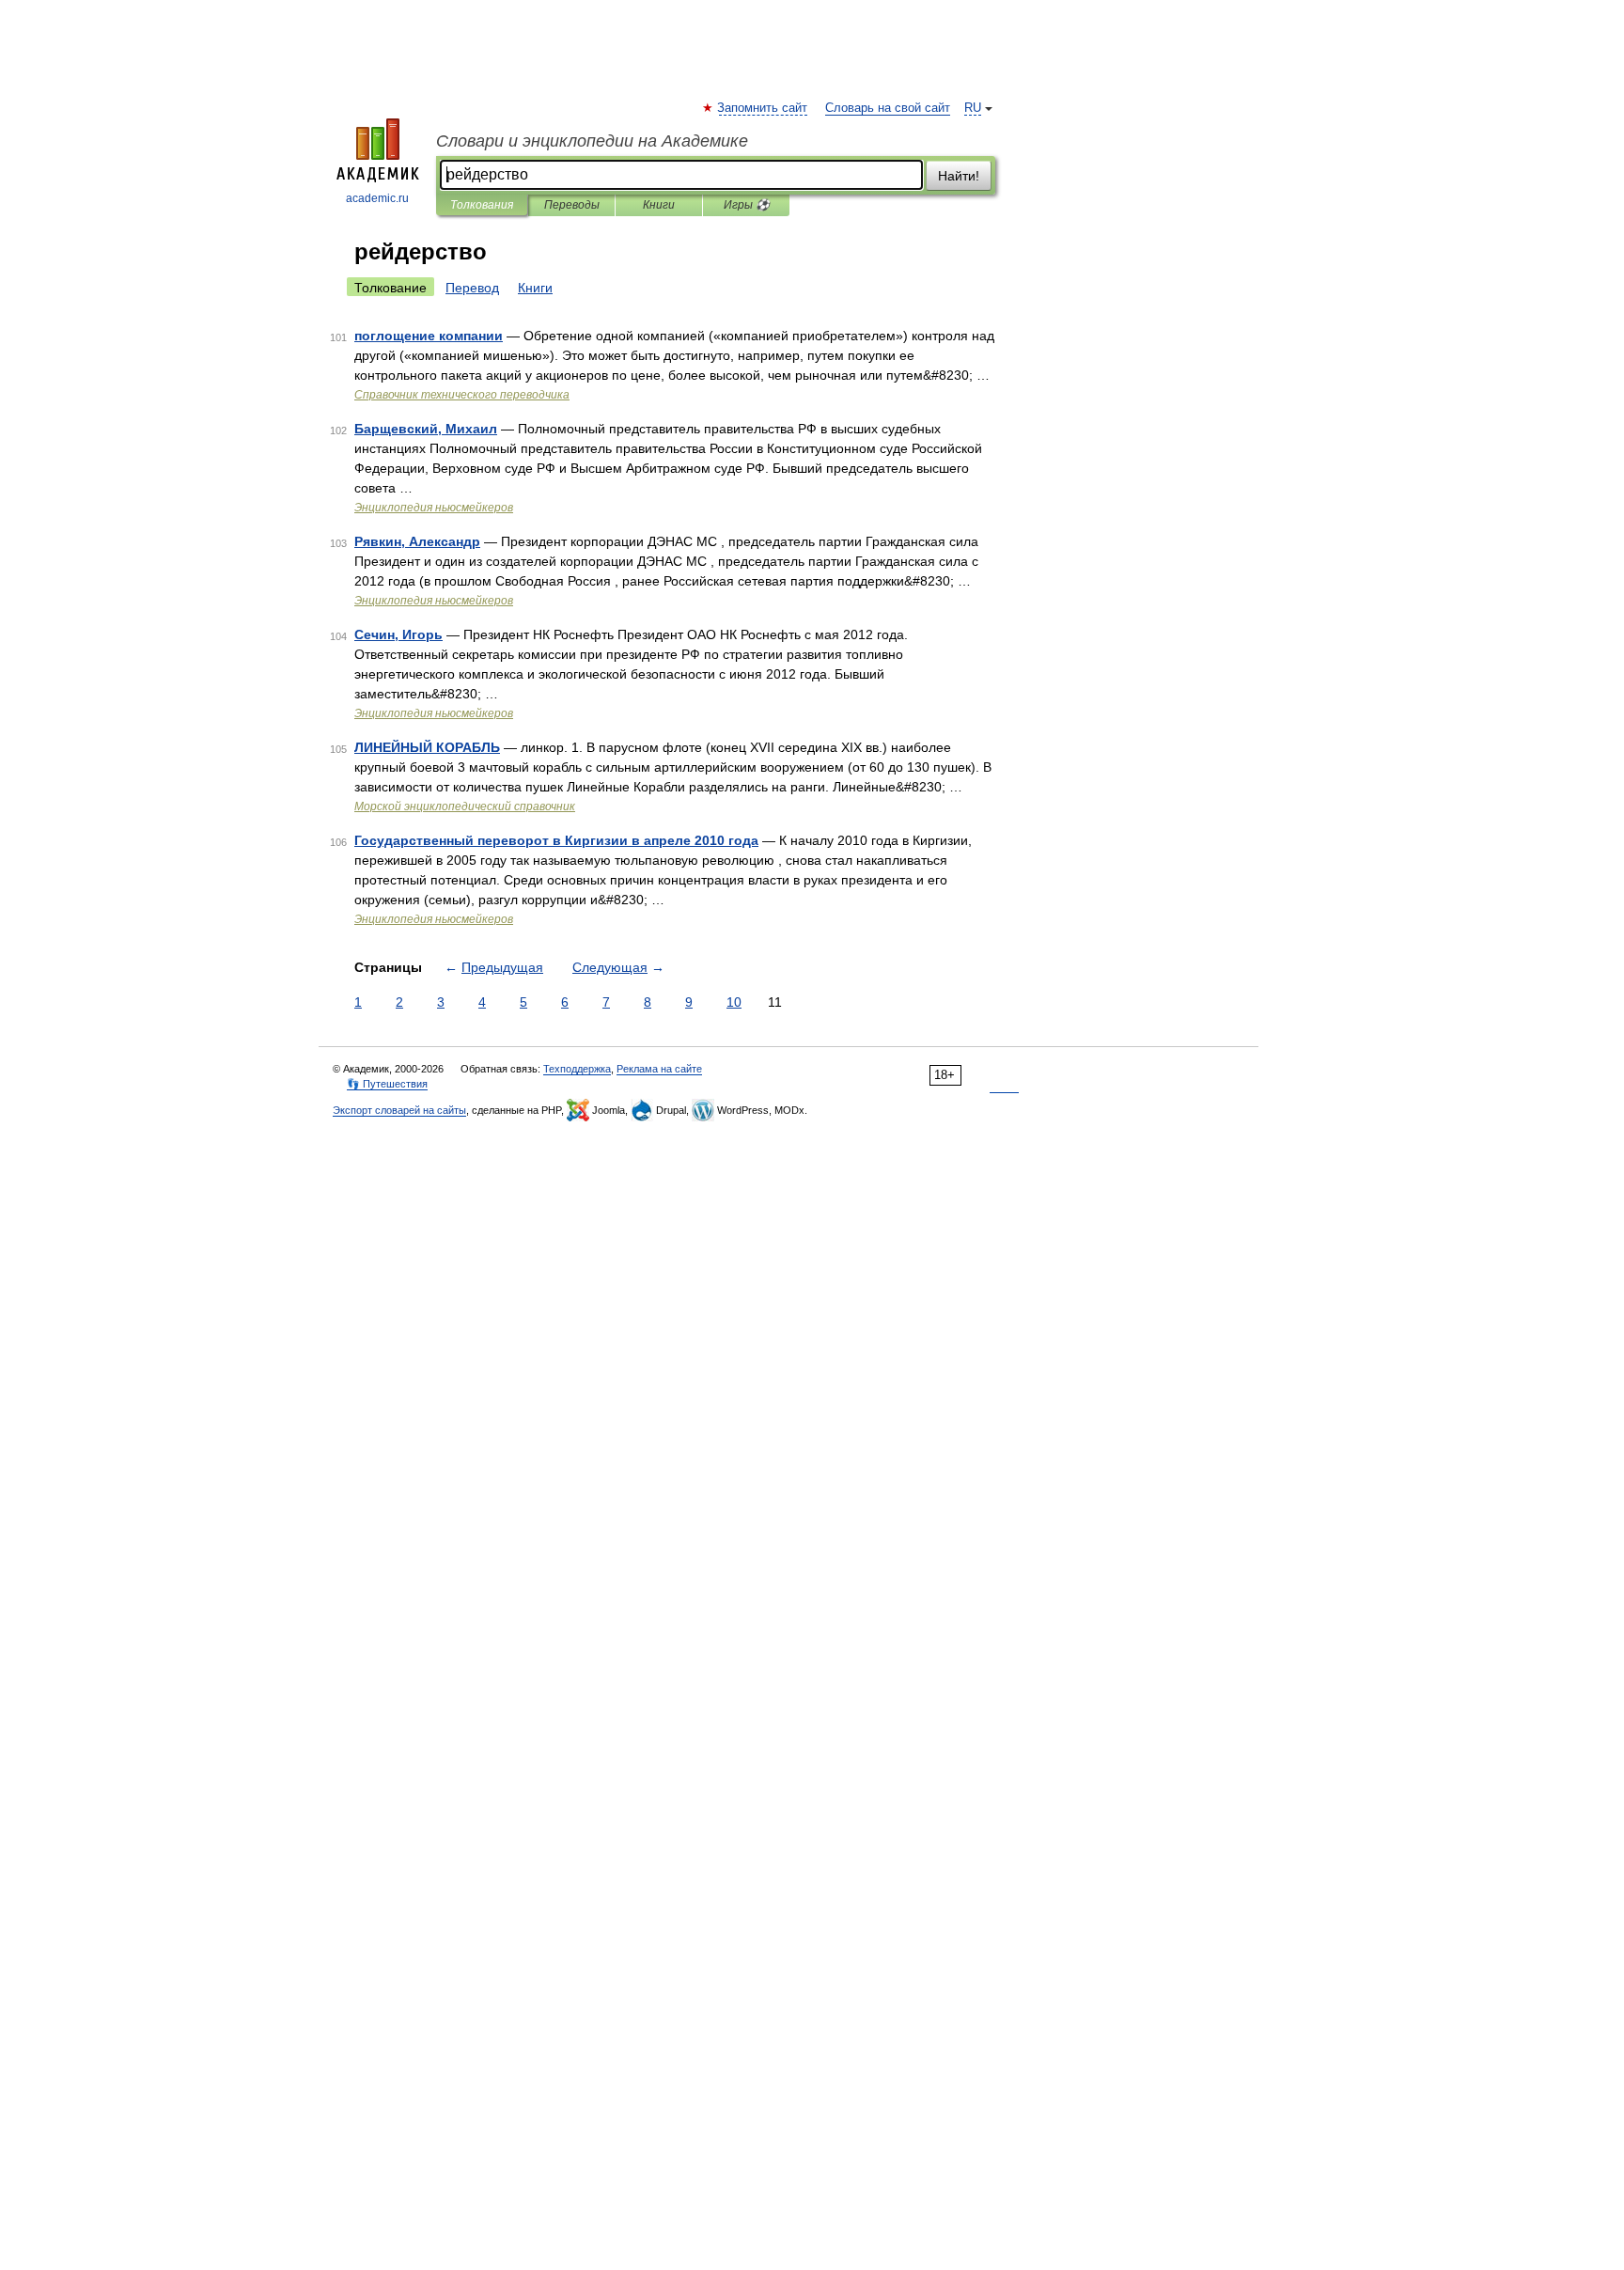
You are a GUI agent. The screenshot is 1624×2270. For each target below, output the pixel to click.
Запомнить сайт (763, 108)
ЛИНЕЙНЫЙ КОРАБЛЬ (427, 747)
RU (973, 108)
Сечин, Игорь (398, 634)
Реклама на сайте (659, 1069)
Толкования (482, 205)
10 (734, 1002)
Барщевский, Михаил (426, 429)
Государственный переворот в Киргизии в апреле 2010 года (556, 840)
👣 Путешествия (387, 1084)
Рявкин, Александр (417, 541)
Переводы (572, 205)
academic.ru (377, 198)
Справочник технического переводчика (462, 395)
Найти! (959, 176)
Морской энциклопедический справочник (465, 806)
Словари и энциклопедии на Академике (592, 141)
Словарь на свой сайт (888, 108)
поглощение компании (429, 336)
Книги (659, 205)
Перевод (472, 288)
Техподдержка (577, 1069)
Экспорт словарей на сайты (399, 1110)
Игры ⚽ (747, 205)
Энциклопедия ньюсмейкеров (434, 508)
